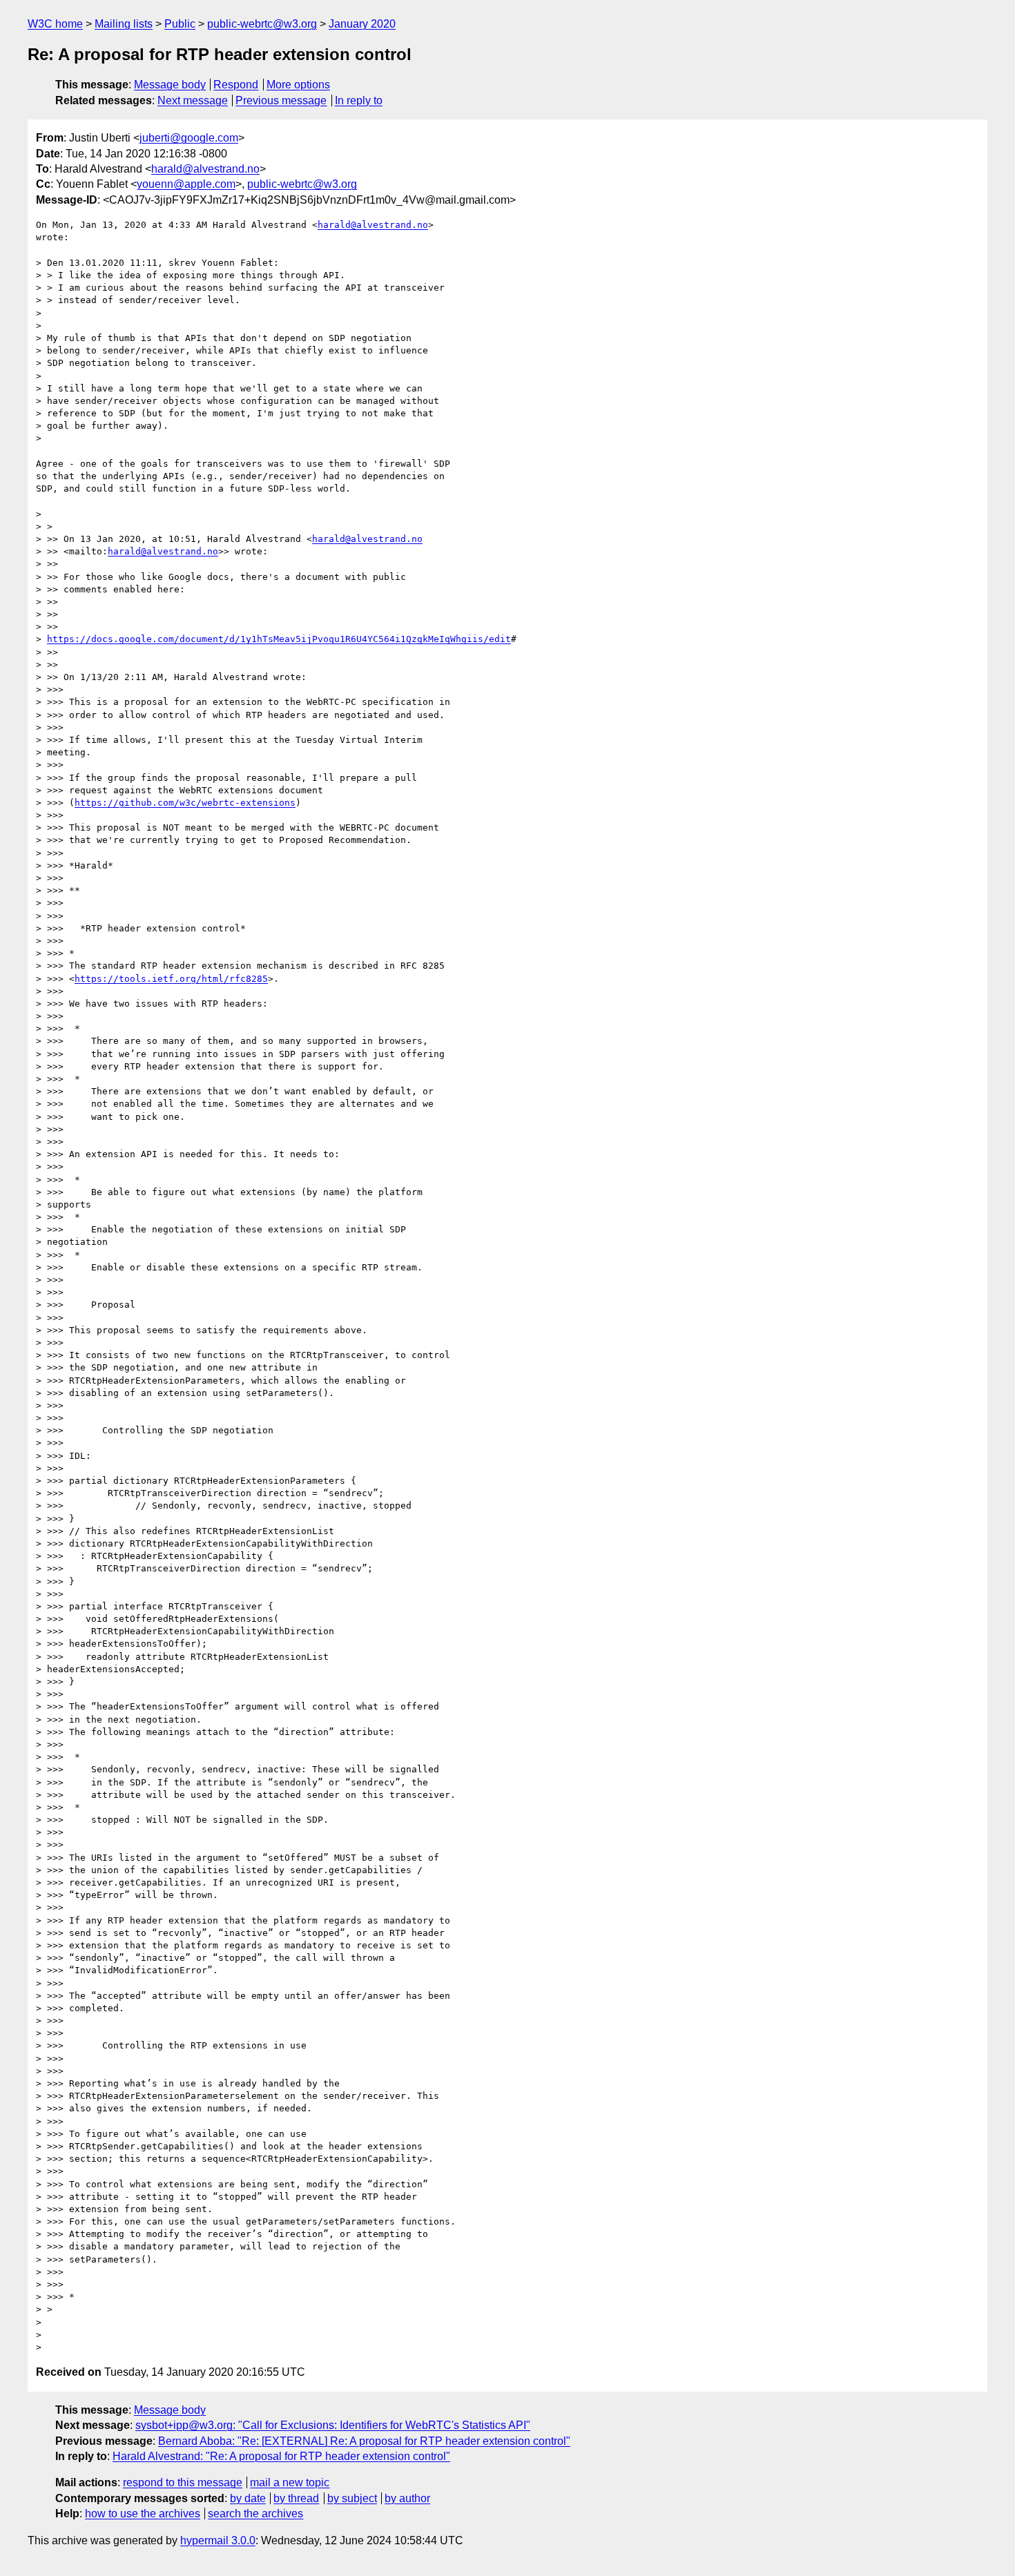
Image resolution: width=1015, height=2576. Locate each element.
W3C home (55, 24)
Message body (170, 85)
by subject (352, 2498)
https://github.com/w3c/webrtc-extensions (185, 803)
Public (180, 24)
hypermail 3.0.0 (218, 2540)
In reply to (359, 100)
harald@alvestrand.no (205, 169)
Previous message (281, 100)
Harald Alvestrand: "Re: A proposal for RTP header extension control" (281, 2456)
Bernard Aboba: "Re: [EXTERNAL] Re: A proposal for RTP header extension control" (364, 2441)
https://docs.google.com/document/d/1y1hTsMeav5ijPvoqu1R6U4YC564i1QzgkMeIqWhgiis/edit (279, 639)
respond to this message (183, 2482)
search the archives (255, 2514)
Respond (236, 85)
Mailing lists (124, 24)
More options (298, 85)
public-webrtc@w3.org (262, 24)
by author (407, 2498)
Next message (193, 100)
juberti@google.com (189, 138)
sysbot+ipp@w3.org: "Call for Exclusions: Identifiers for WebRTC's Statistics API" (333, 2425)
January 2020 (362, 24)
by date (248, 2498)
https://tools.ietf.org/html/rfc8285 (171, 979)
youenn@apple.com (186, 184)
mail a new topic (290, 2482)
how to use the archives (143, 2514)
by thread (296, 2498)
